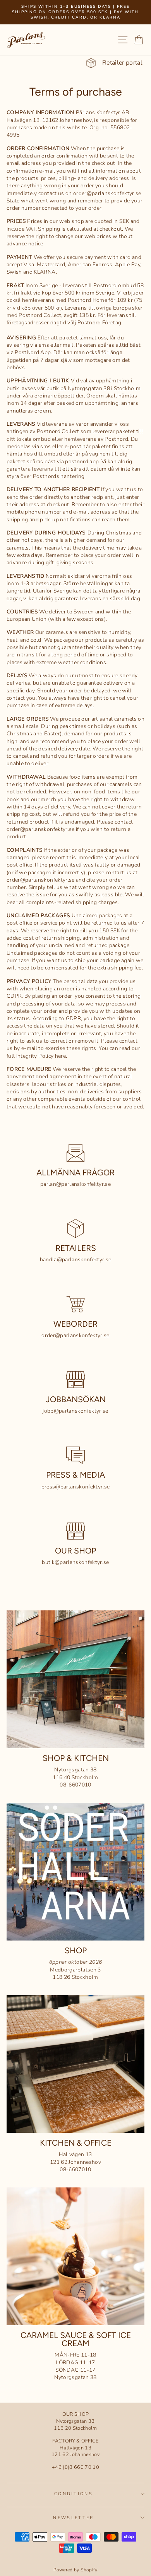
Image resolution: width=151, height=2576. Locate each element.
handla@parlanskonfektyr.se (76, 1260)
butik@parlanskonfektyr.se (75, 1562)
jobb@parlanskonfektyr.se (75, 1411)
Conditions (74, 2494)
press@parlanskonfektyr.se (76, 1487)
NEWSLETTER (73, 2518)
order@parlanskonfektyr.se (75, 1335)
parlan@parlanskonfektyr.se (75, 1184)
